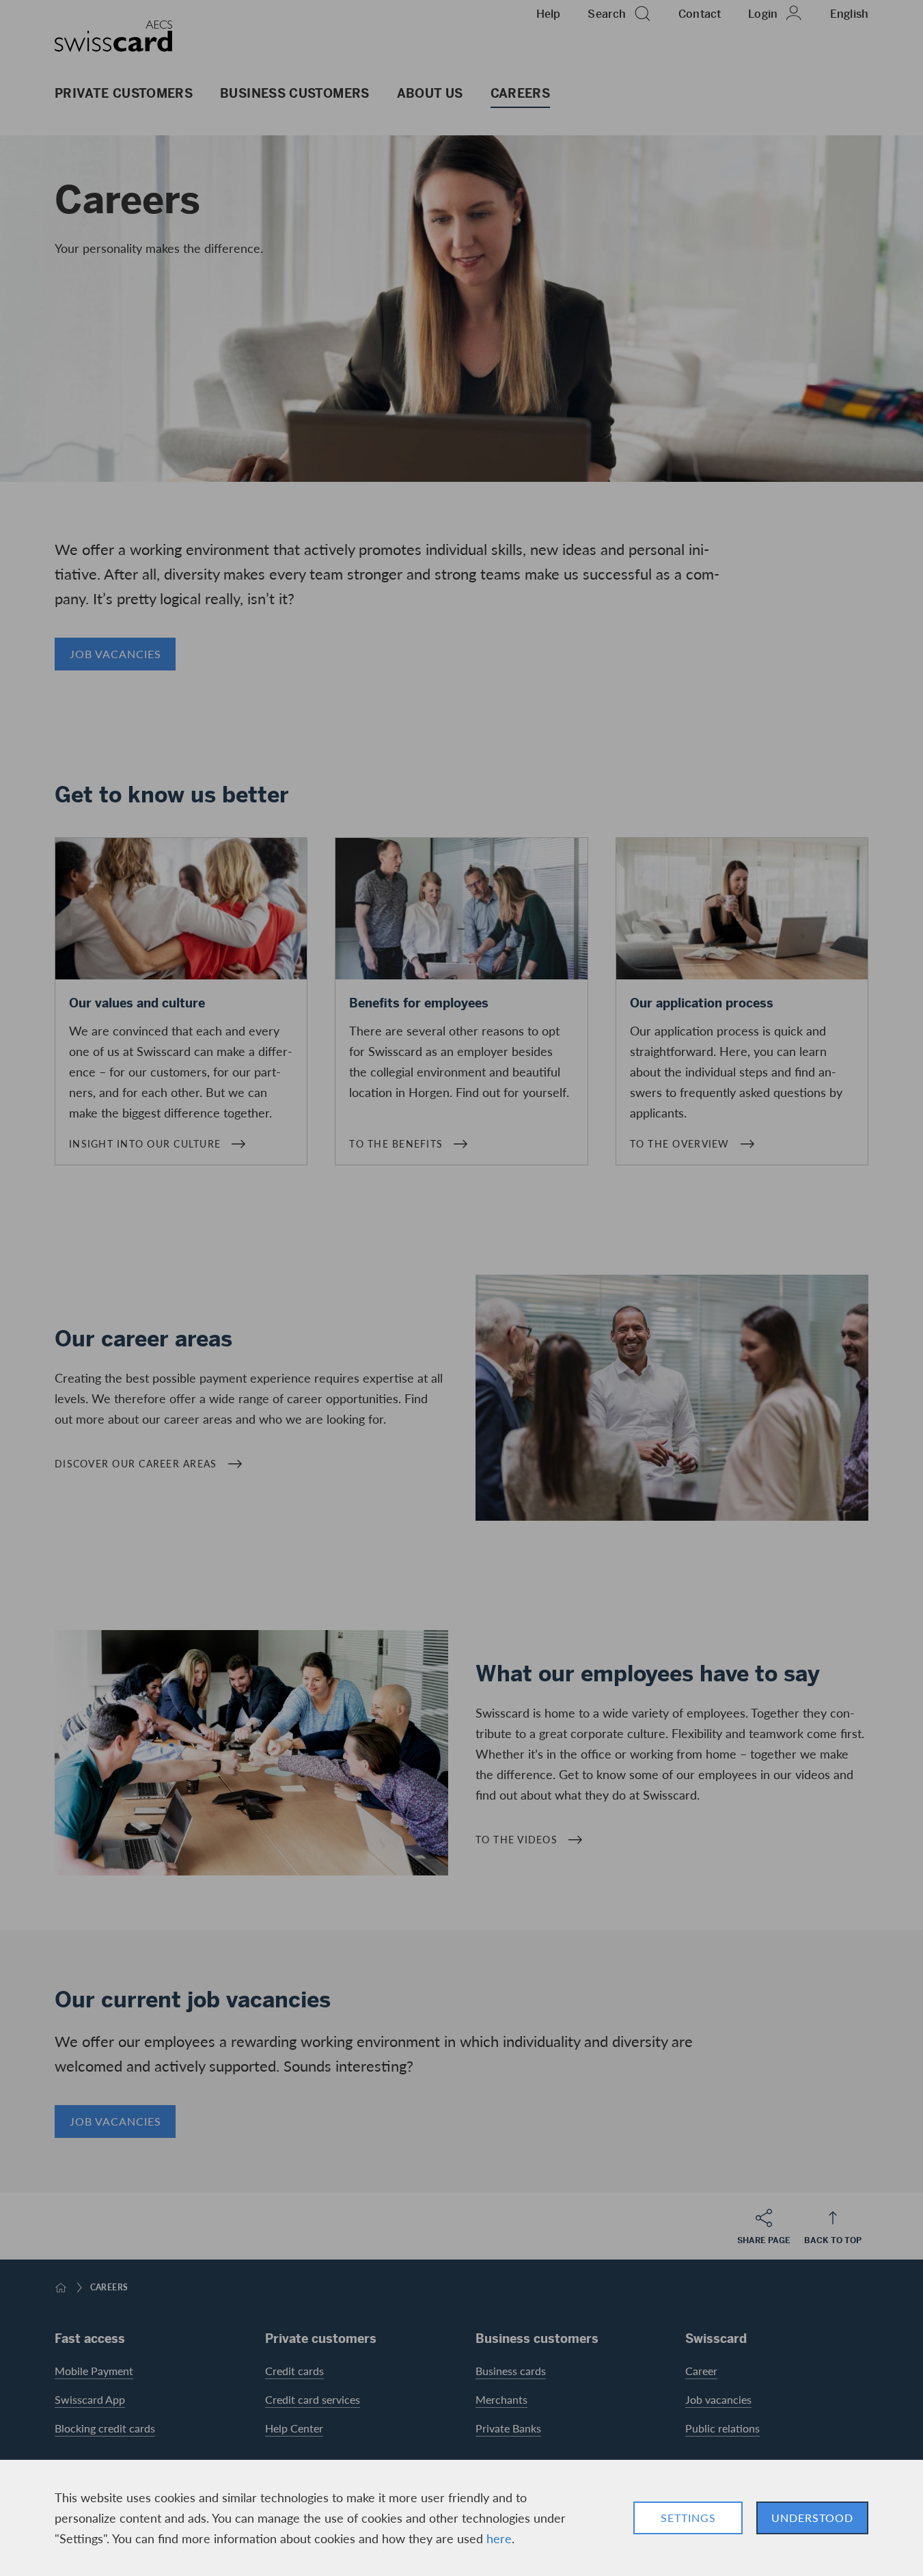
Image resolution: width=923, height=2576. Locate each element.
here (499, 2538)
